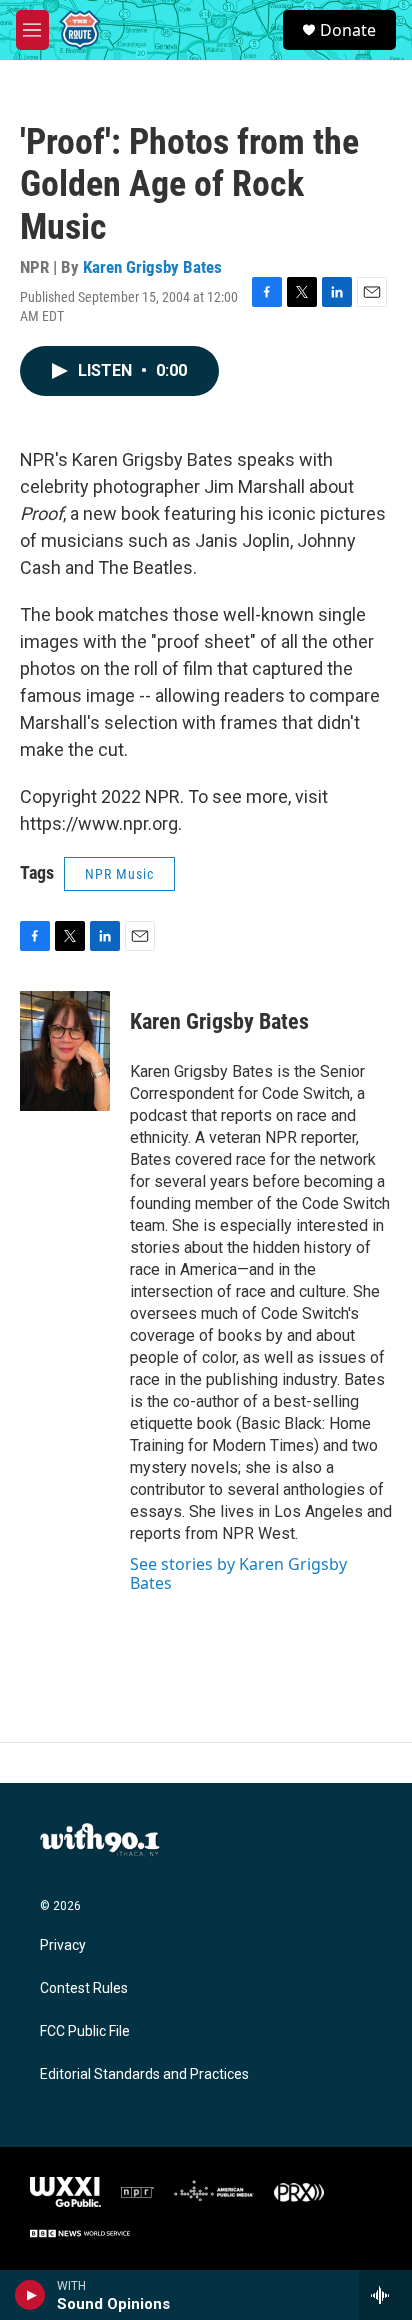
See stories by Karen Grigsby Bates (238, 1573)
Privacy (63, 1945)
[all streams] (385, 2295)
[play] (30, 2295)
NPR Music (119, 874)
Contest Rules (84, 1988)
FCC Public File (85, 2031)
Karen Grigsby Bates (152, 267)
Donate (348, 30)
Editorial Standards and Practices (144, 2074)
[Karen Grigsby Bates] (65, 1051)
